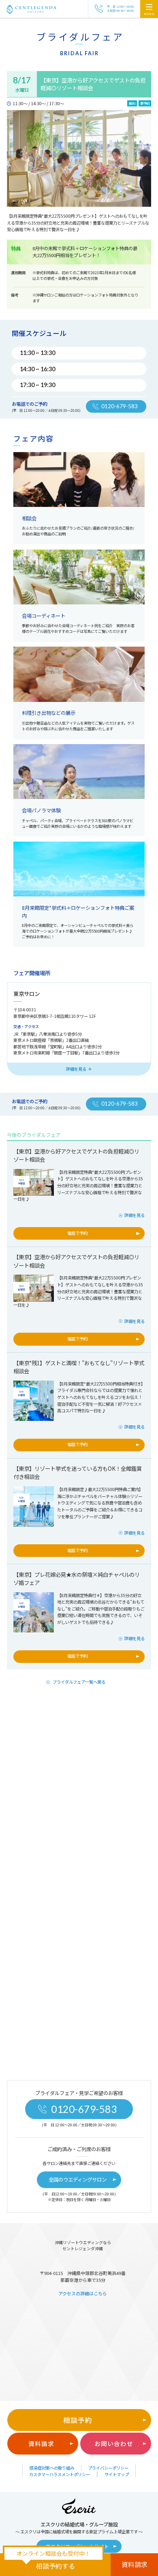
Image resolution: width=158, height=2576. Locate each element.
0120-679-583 (84, 2109)
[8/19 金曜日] (34, 1279)
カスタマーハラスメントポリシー (60, 2474)
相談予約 (78, 2420)
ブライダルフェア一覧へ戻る (79, 1682)
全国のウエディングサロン (78, 2180)
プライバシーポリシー (108, 2468)
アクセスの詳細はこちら (83, 2293)
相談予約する (56, 2566)
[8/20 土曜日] (34, 1385)
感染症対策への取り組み (52, 2468)
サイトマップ (117, 2474)
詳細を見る (135, 1215)
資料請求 (41, 2443)
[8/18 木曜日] (34, 1173)
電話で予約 (77, 1233)
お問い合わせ (114, 2443)
